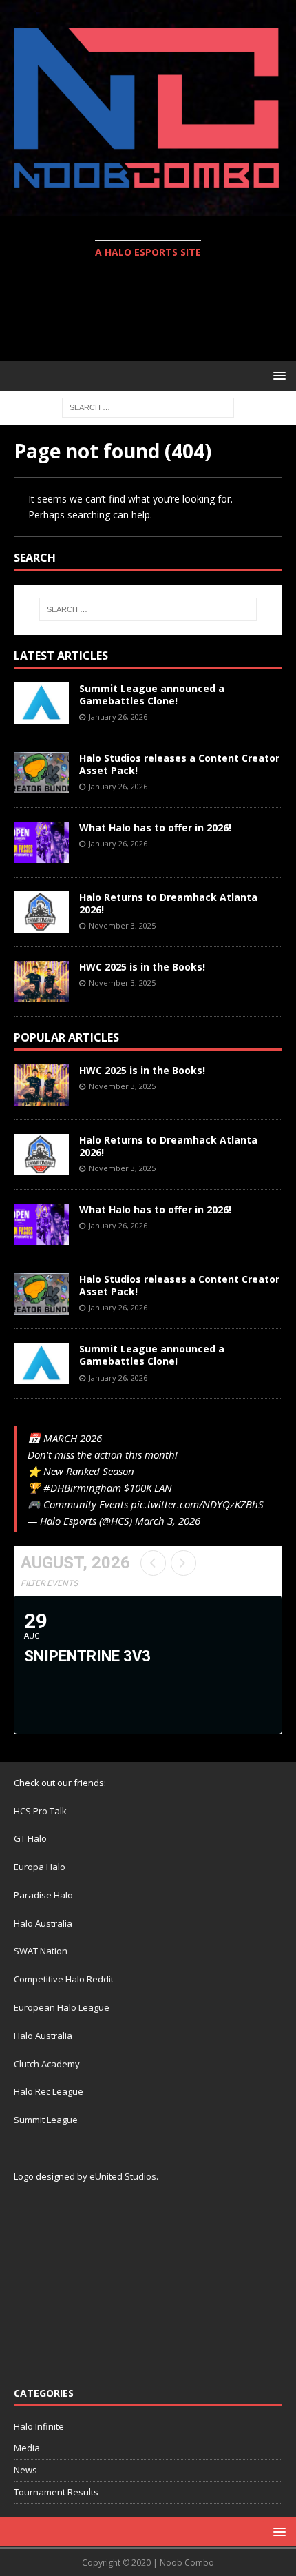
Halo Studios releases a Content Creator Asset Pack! (179, 764)
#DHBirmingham (82, 1488)
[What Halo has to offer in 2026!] (41, 842)
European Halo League (62, 2007)
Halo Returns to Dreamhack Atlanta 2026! (168, 903)
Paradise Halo (43, 1895)
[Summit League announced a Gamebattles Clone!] (41, 703)
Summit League (46, 2120)
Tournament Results (56, 2492)
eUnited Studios (123, 2176)
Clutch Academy (47, 2064)
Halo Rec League (49, 2091)
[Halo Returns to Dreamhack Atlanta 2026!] (41, 912)
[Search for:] (148, 406)
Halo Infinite (39, 2426)
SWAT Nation (41, 1951)
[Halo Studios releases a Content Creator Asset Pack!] (41, 773)
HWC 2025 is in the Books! (142, 967)
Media (27, 2448)
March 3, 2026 (168, 1521)
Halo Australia (43, 1923)
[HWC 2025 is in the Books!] (41, 982)
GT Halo (30, 1838)
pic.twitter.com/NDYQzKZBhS (197, 1504)
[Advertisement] (155, 312)
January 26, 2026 (118, 717)
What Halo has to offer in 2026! (155, 828)
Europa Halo (40, 1867)
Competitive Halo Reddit (64, 1979)
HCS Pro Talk (40, 1811)
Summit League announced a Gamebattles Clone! (152, 694)
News (25, 2470)
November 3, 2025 (122, 925)
